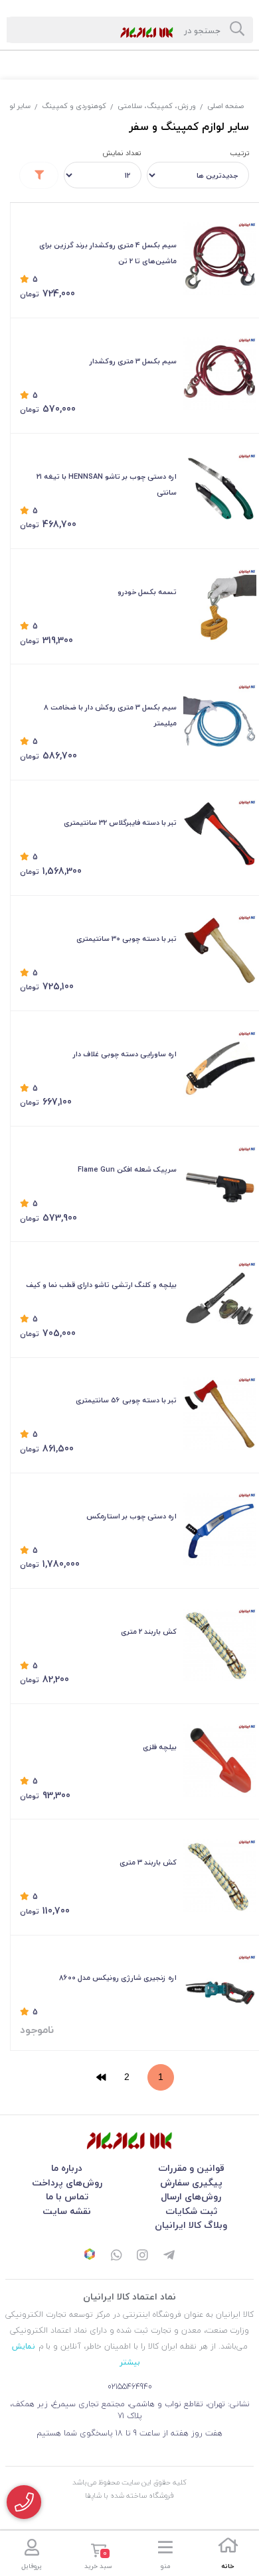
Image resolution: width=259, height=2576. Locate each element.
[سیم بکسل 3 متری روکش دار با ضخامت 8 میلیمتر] (220, 721)
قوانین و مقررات (191, 2168)
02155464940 (130, 2387)
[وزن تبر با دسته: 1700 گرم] (220, 1414)
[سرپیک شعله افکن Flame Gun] (220, 1183)
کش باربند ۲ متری (149, 1631)
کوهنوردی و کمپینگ (74, 106)
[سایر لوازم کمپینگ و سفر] (129, 2141)
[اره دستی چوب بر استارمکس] (220, 1529)
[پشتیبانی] (116, 2256)
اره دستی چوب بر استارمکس (131, 1516)
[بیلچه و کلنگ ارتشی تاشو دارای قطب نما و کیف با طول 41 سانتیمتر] (220, 1298)
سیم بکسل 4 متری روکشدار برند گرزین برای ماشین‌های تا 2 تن (108, 253)
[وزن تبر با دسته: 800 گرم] (220, 951)
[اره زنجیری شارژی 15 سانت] (220, 1991)
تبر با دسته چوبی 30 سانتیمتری (127, 939)
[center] (237, 30)
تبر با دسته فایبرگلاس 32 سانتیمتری (120, 823)
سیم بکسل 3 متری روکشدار (133, 361)
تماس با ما (67, 2196)
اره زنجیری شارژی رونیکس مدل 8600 (118, 1978)
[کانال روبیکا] (90, 2256)
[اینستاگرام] (143, 2256)
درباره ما (67, 2168)
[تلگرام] (169, 2256)
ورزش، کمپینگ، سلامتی (157, 106)
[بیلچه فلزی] (220, 1760)
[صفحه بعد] (101, 2077)
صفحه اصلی (225, 106)
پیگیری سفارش (191, 2182)
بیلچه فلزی (160, 1747)
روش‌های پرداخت (67, 2182)
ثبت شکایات (191, 2211)
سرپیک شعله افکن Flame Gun (127, 1169)
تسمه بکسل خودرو (147, 592)
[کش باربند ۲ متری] (220, 1645)
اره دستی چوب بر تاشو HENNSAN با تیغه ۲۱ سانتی (107, 484)
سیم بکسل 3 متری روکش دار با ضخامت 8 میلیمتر (110, 715)
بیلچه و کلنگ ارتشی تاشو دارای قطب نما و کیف (101, 1285)
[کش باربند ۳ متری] (220, 1876)
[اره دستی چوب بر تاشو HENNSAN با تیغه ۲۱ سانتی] (220, 490)
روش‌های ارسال (191, 2196)
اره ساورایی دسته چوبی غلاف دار (125, 1054)
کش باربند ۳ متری (148, 1862)
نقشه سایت (67, 2211)
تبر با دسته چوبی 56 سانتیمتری (126, 1400)
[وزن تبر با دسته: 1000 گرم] (220, 836)
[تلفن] (24, 2502)
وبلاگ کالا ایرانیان (191, 2225)
